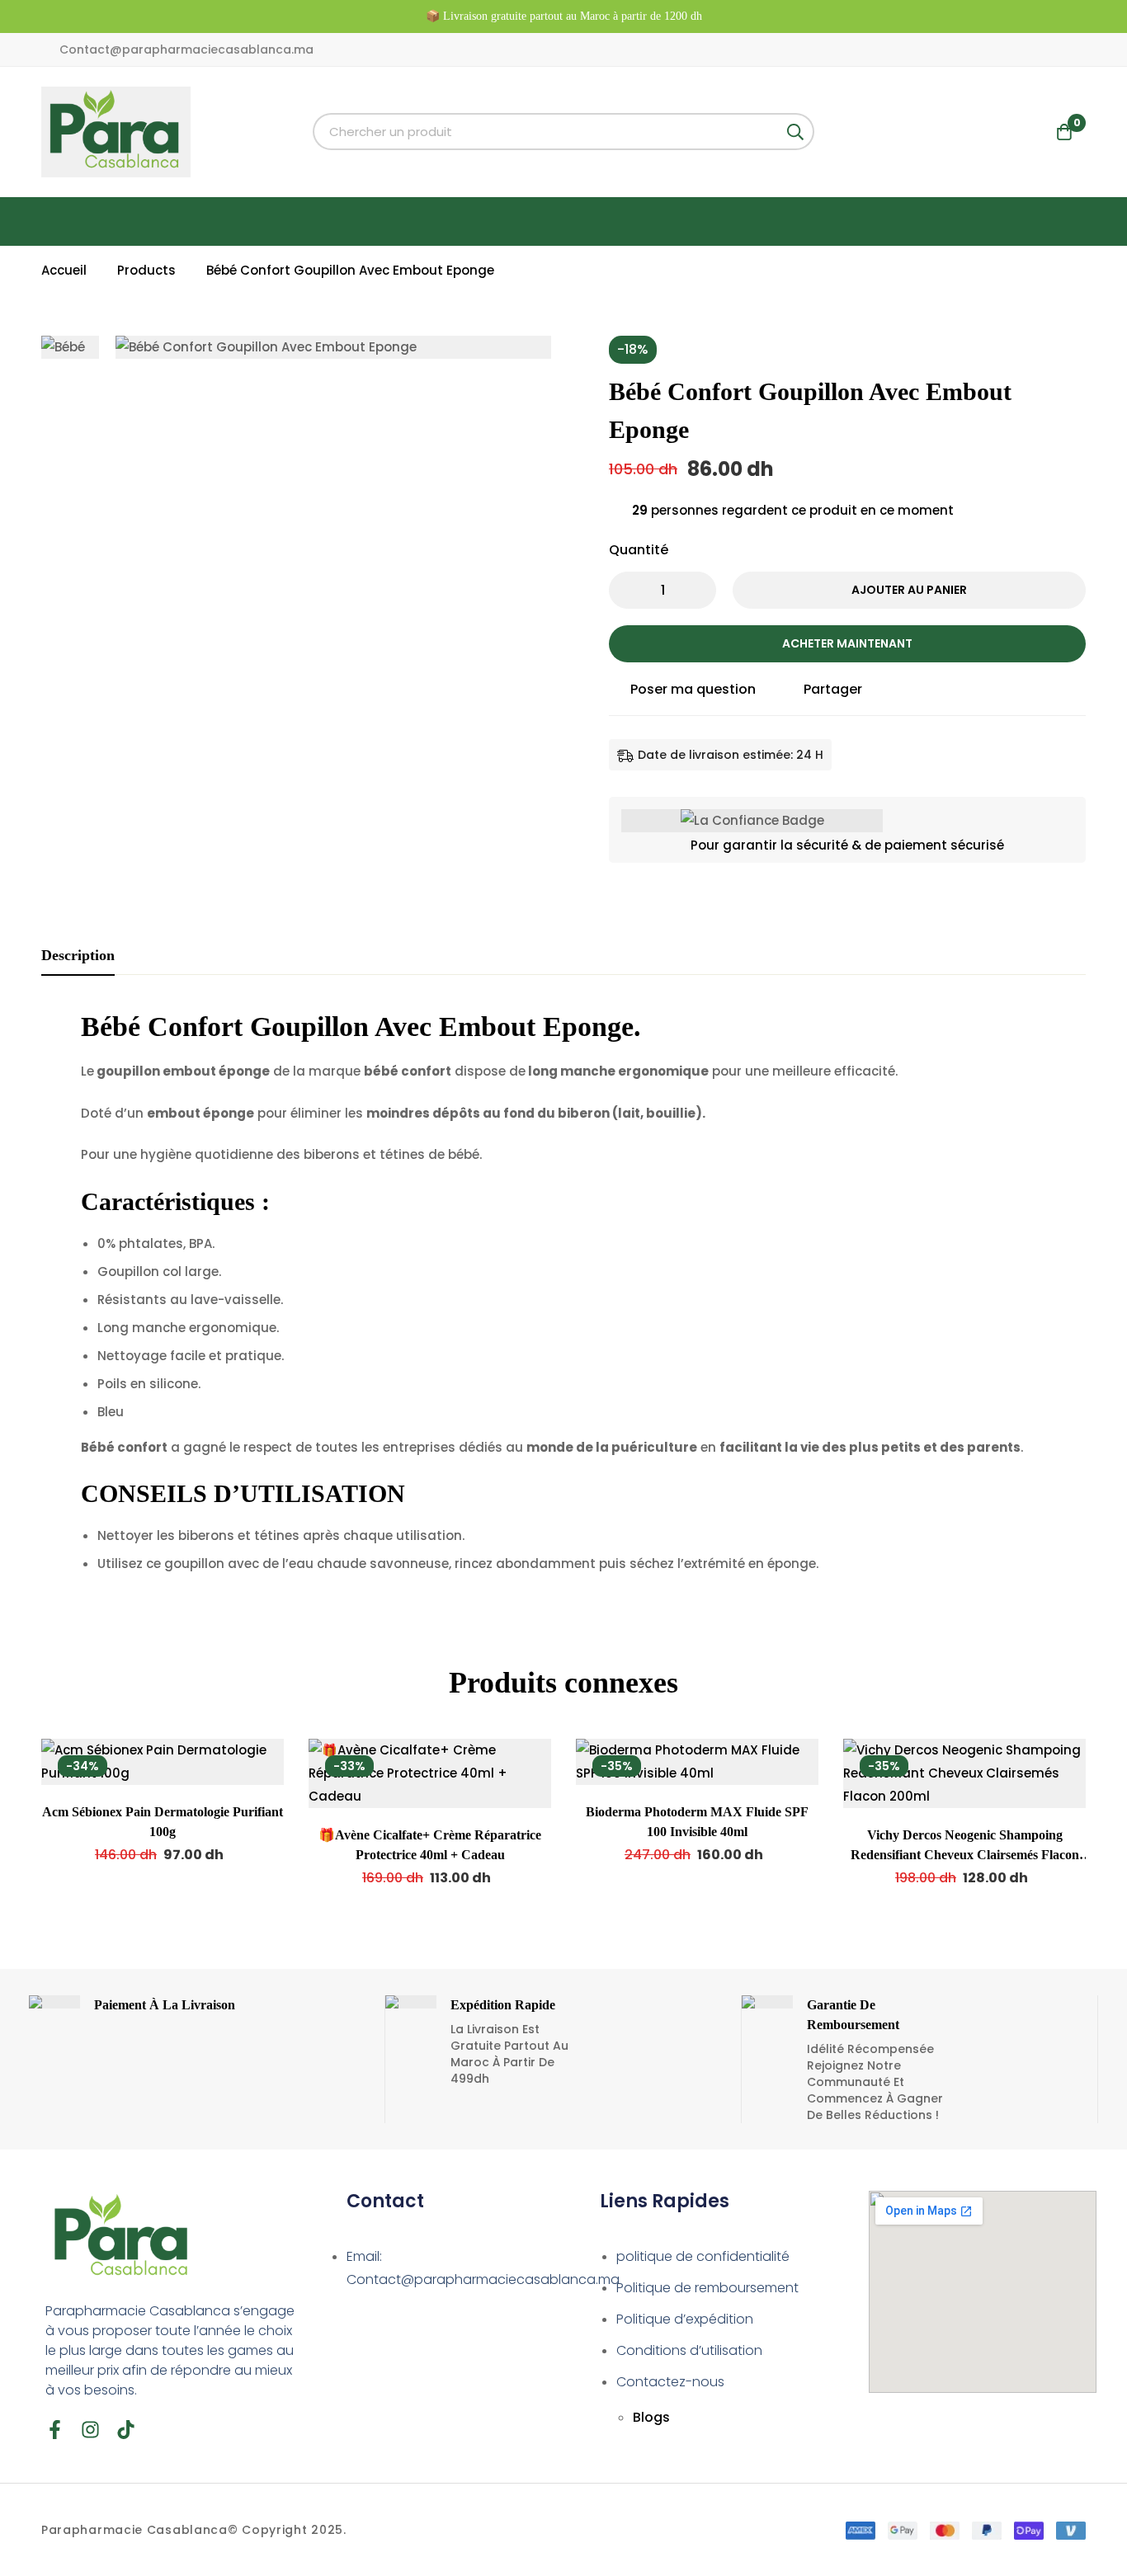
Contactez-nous (670, 2382)
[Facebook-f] (55, 2430)
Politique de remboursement (707, 2288)
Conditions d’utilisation (689, 2350)
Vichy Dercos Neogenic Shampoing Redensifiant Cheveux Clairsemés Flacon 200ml (965, 1855)
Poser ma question (693, 689)
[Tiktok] (126, 2430)
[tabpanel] (563, 1298)
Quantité (639, 550)
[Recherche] (796, 132)
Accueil (64, 270)
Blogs (651, 2417)
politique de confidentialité (703, 2256)
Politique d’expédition (685, 2319)
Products (146, 270)
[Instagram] (90, 2430)
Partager (833, 689)
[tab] (78, 956)
